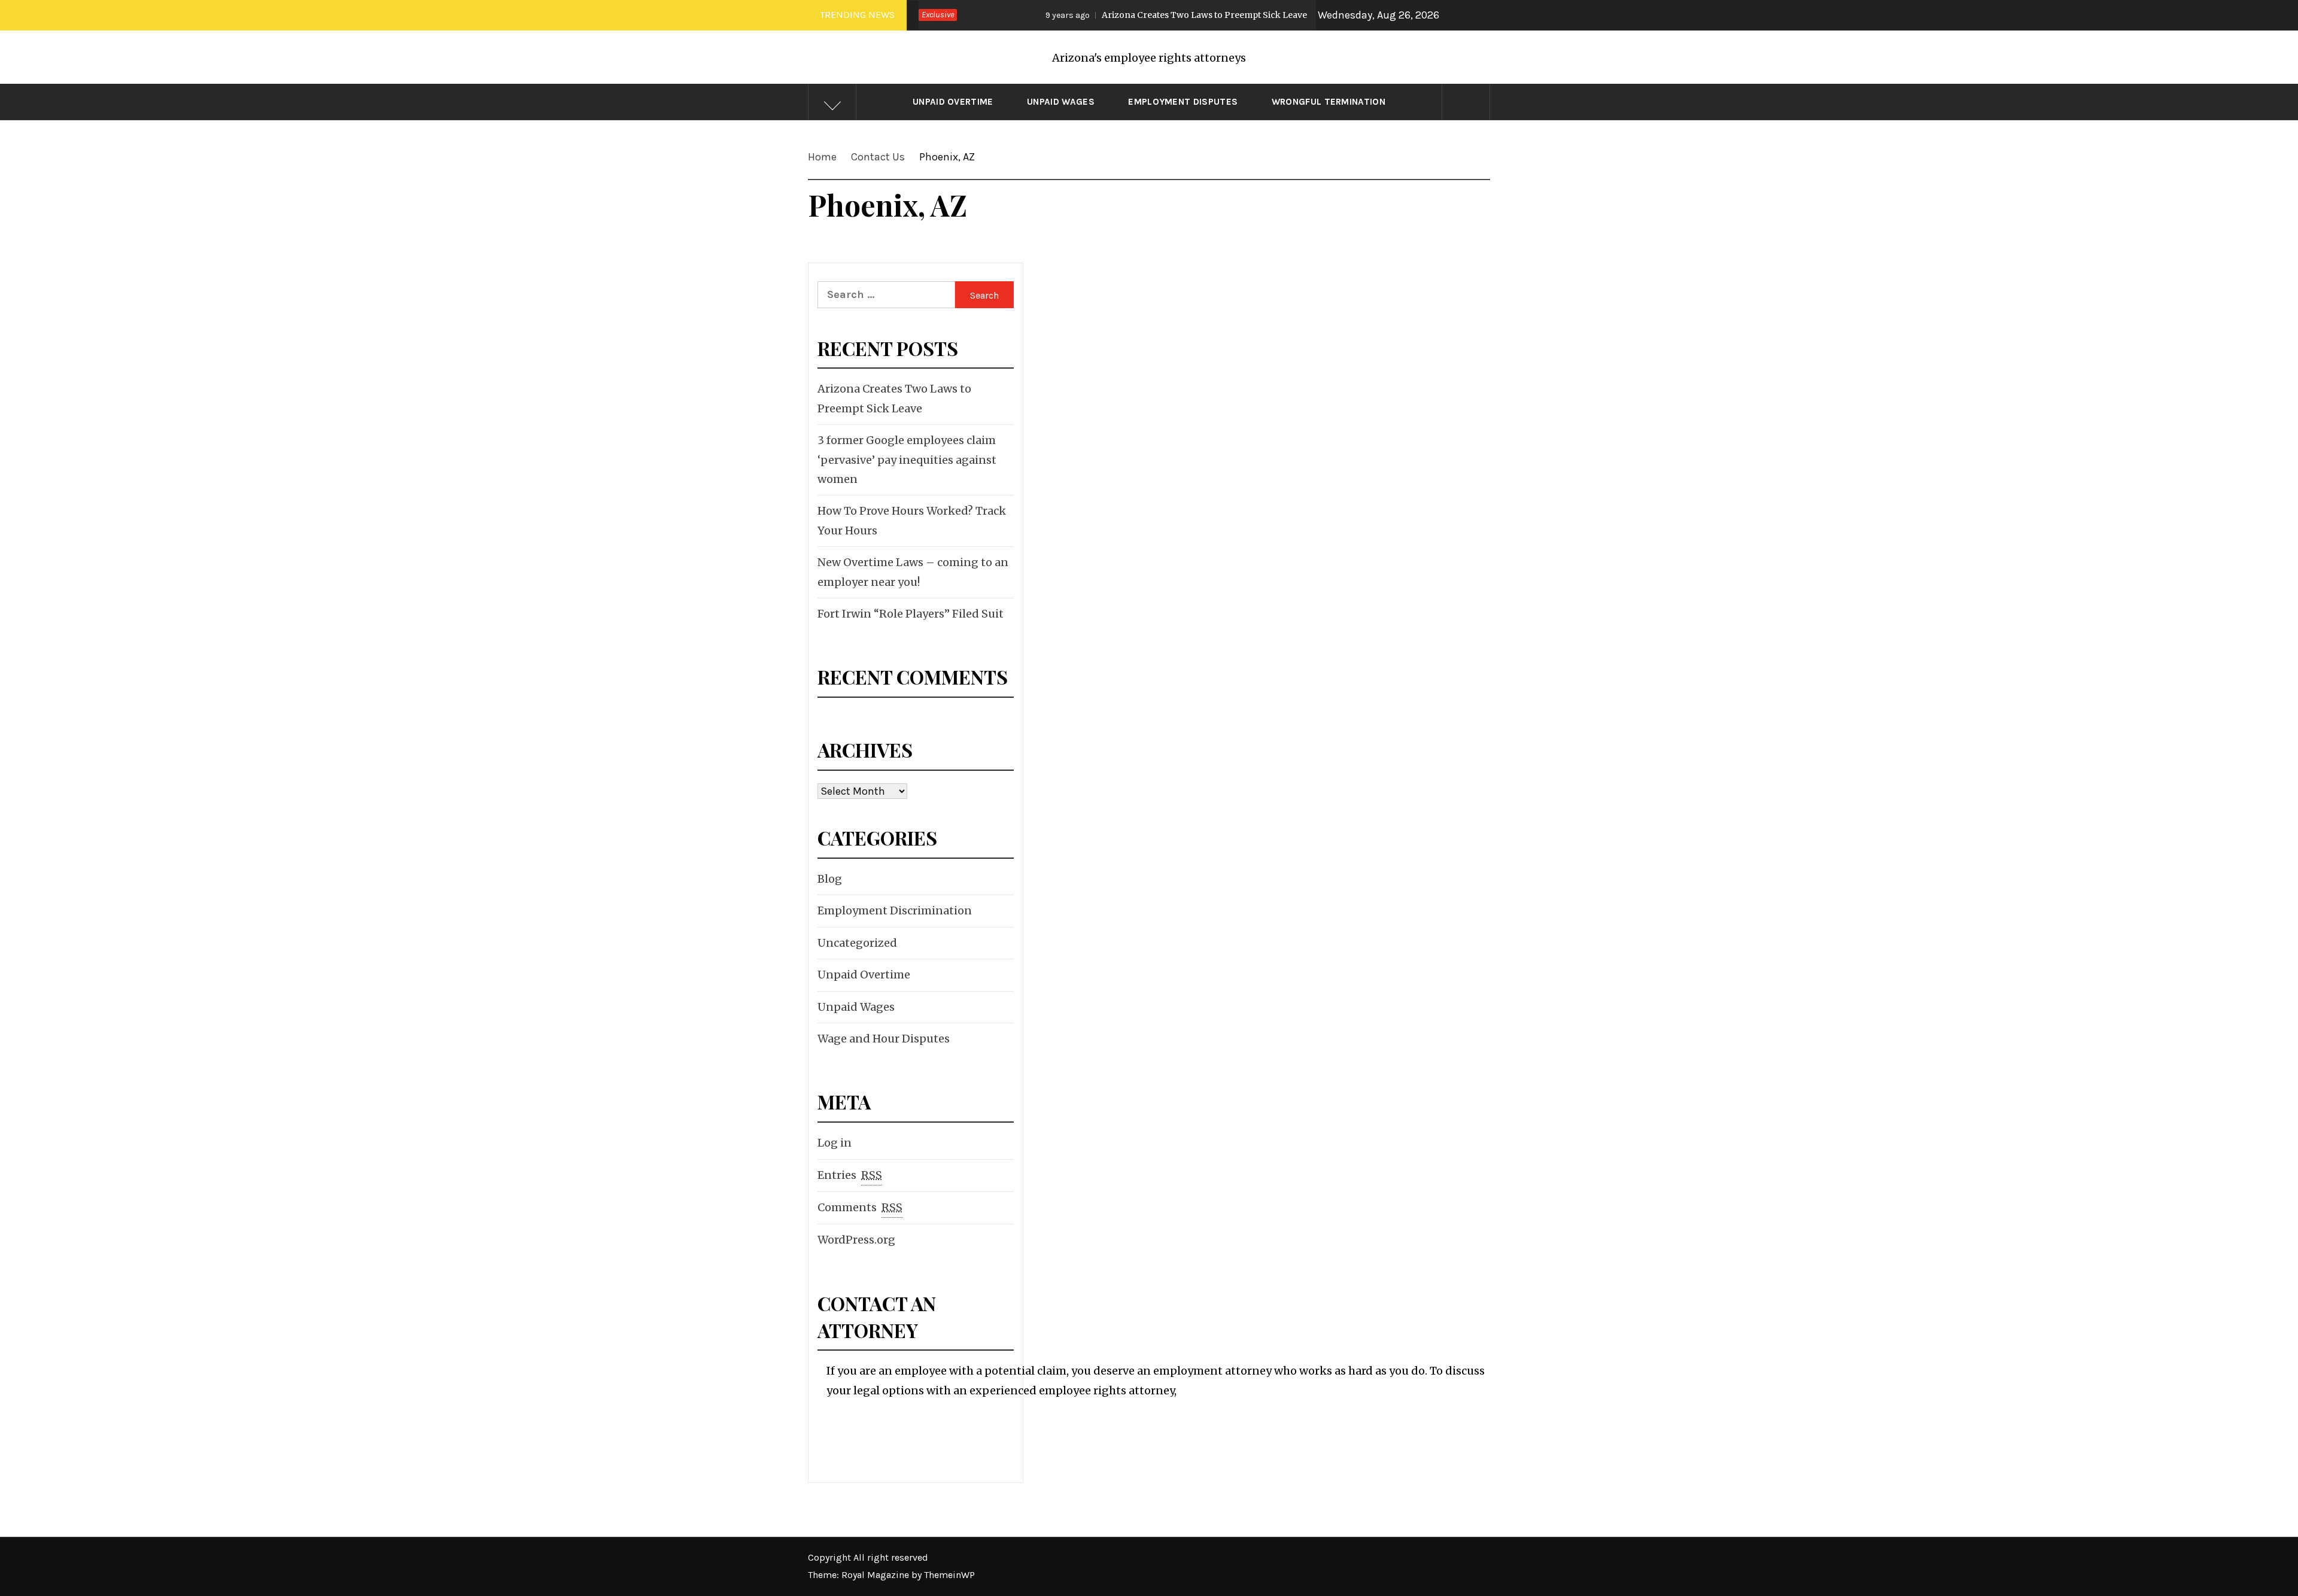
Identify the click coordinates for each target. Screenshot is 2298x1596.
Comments (860, 1207)
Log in (835, 1143)
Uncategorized (857, 943)
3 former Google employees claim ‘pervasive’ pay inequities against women (907, 460)
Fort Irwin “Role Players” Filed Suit (911, 614)
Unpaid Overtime (953, 102)
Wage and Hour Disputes (884, 1039)
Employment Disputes (1183, 102)
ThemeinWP (949, 1575)
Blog (830, 879)
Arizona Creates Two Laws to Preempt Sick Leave (1114, 15)
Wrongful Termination (1329, 102)
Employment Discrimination (895, 911)
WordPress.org (856, 1240)
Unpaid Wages (1061, 102)
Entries (850, 1175)
